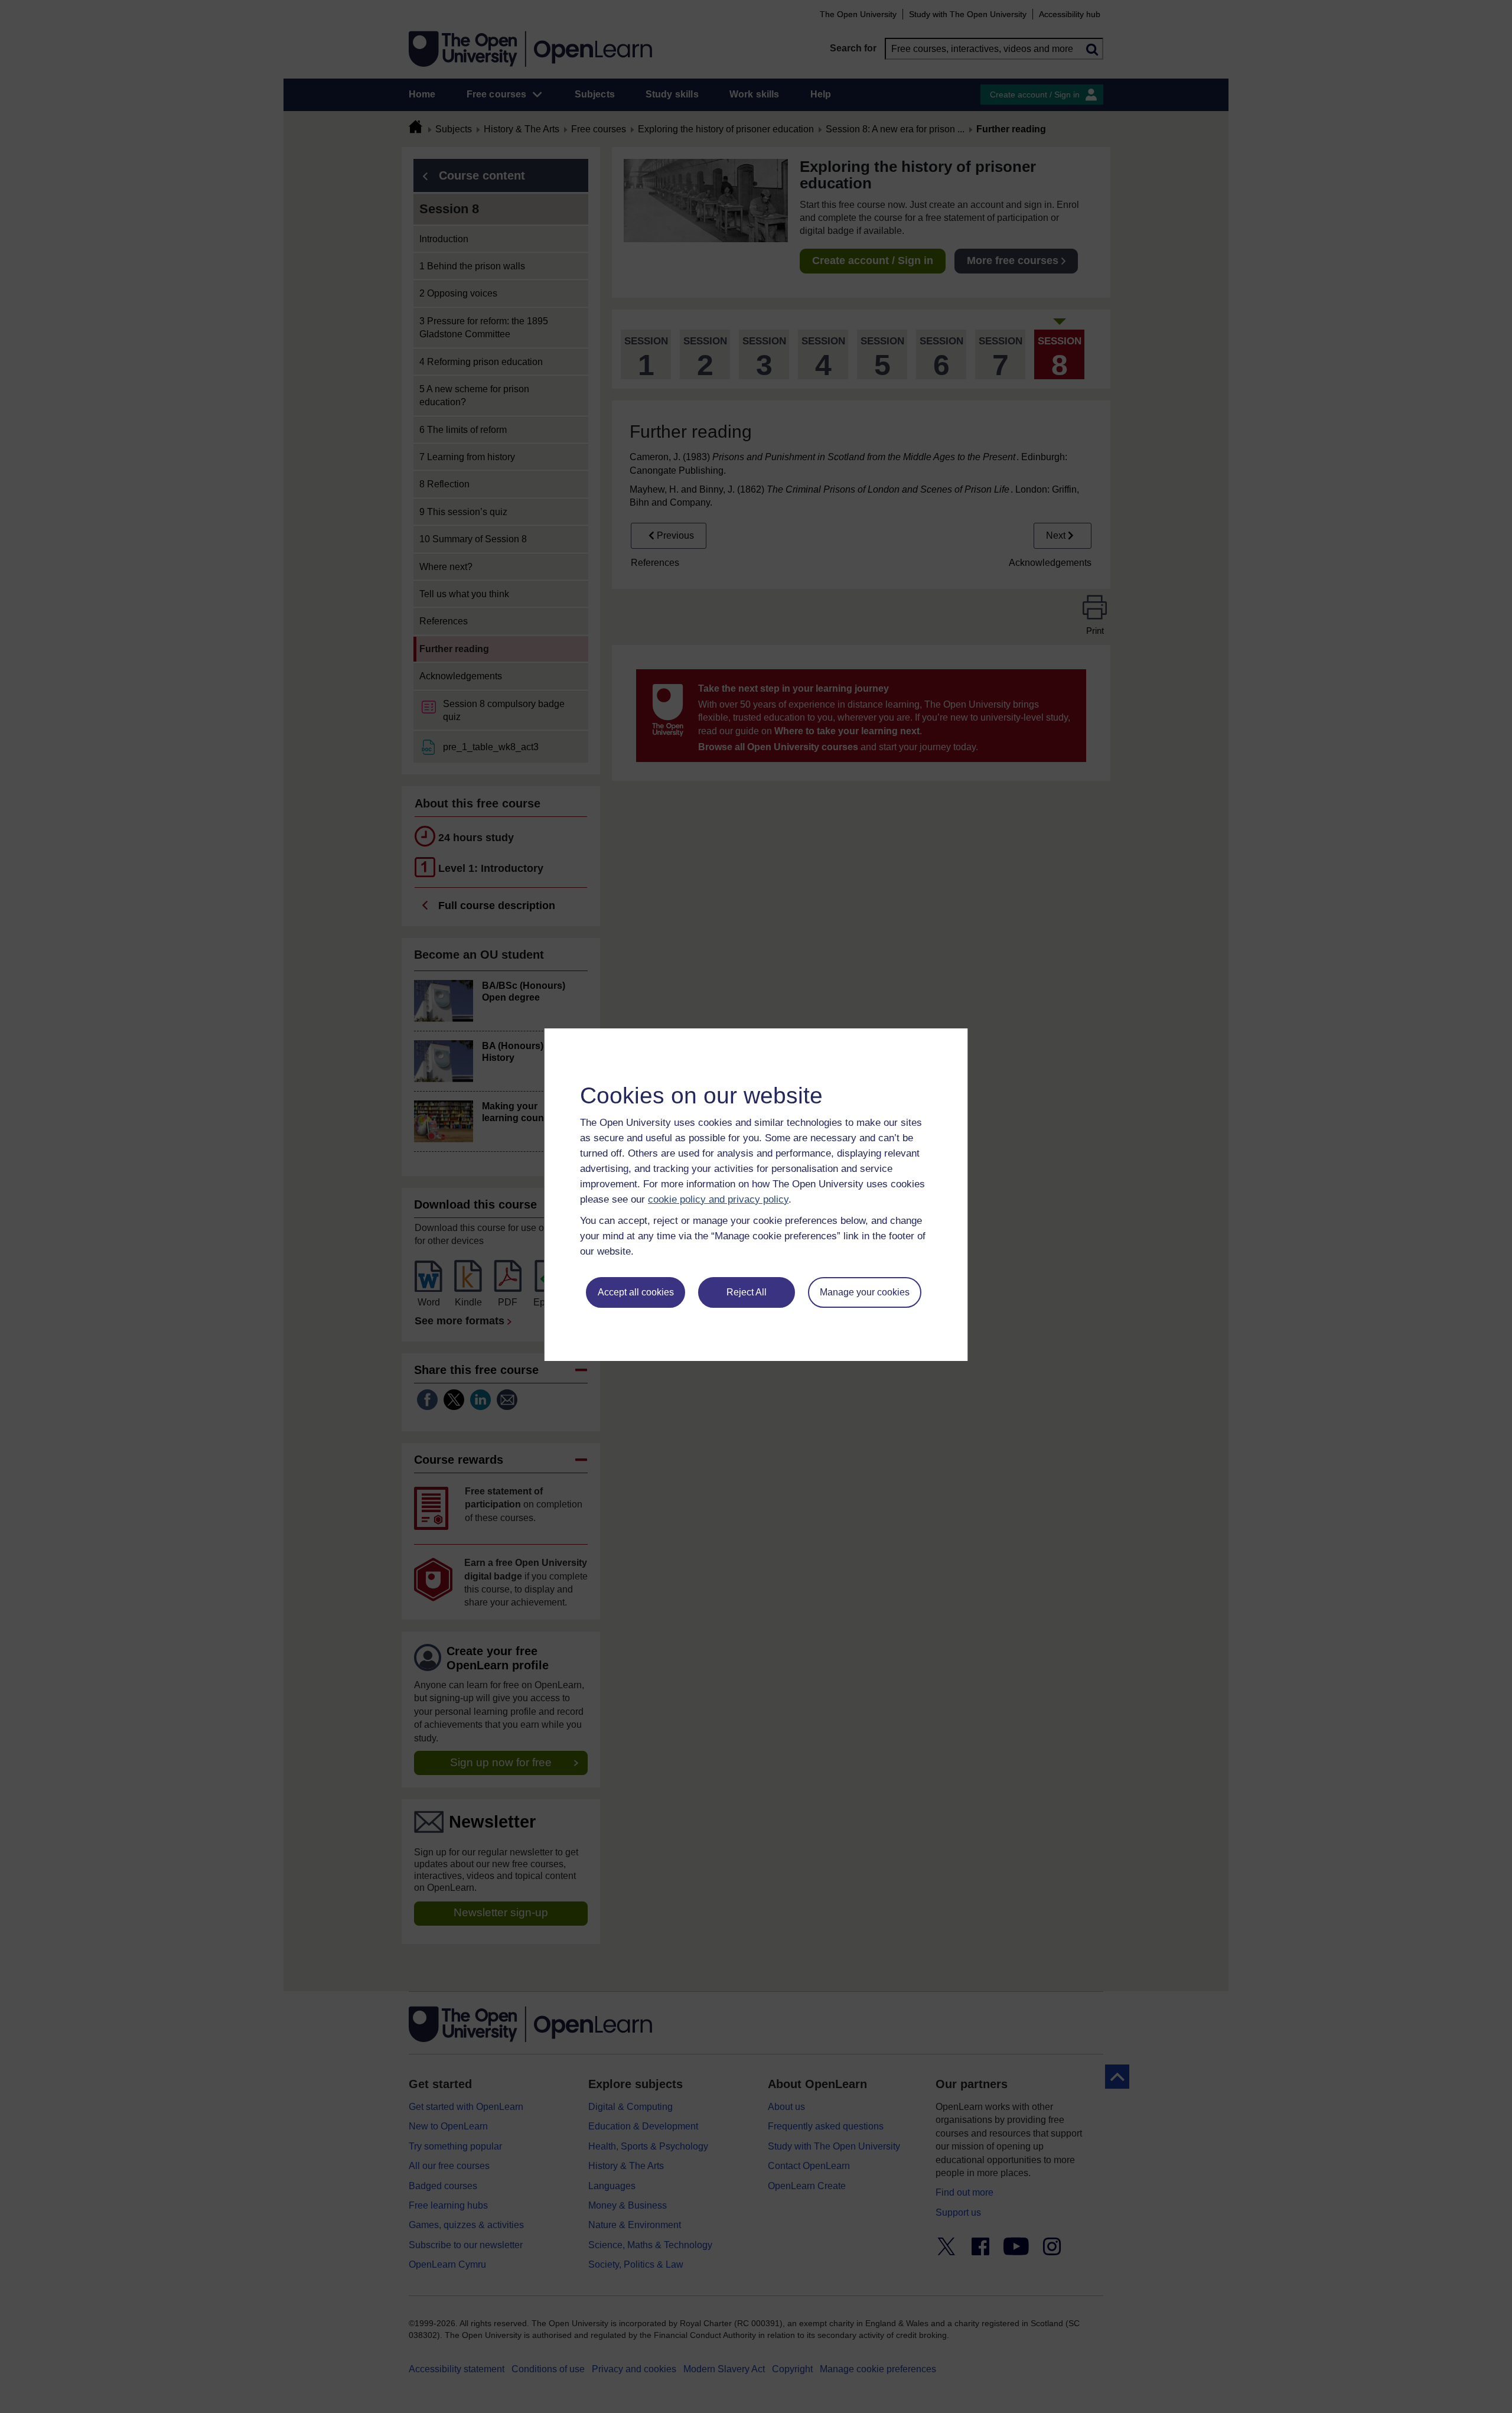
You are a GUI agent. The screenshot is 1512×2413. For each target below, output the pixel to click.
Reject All (747, 1292)
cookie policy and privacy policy (718, 1199)
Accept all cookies (636, 1292)
